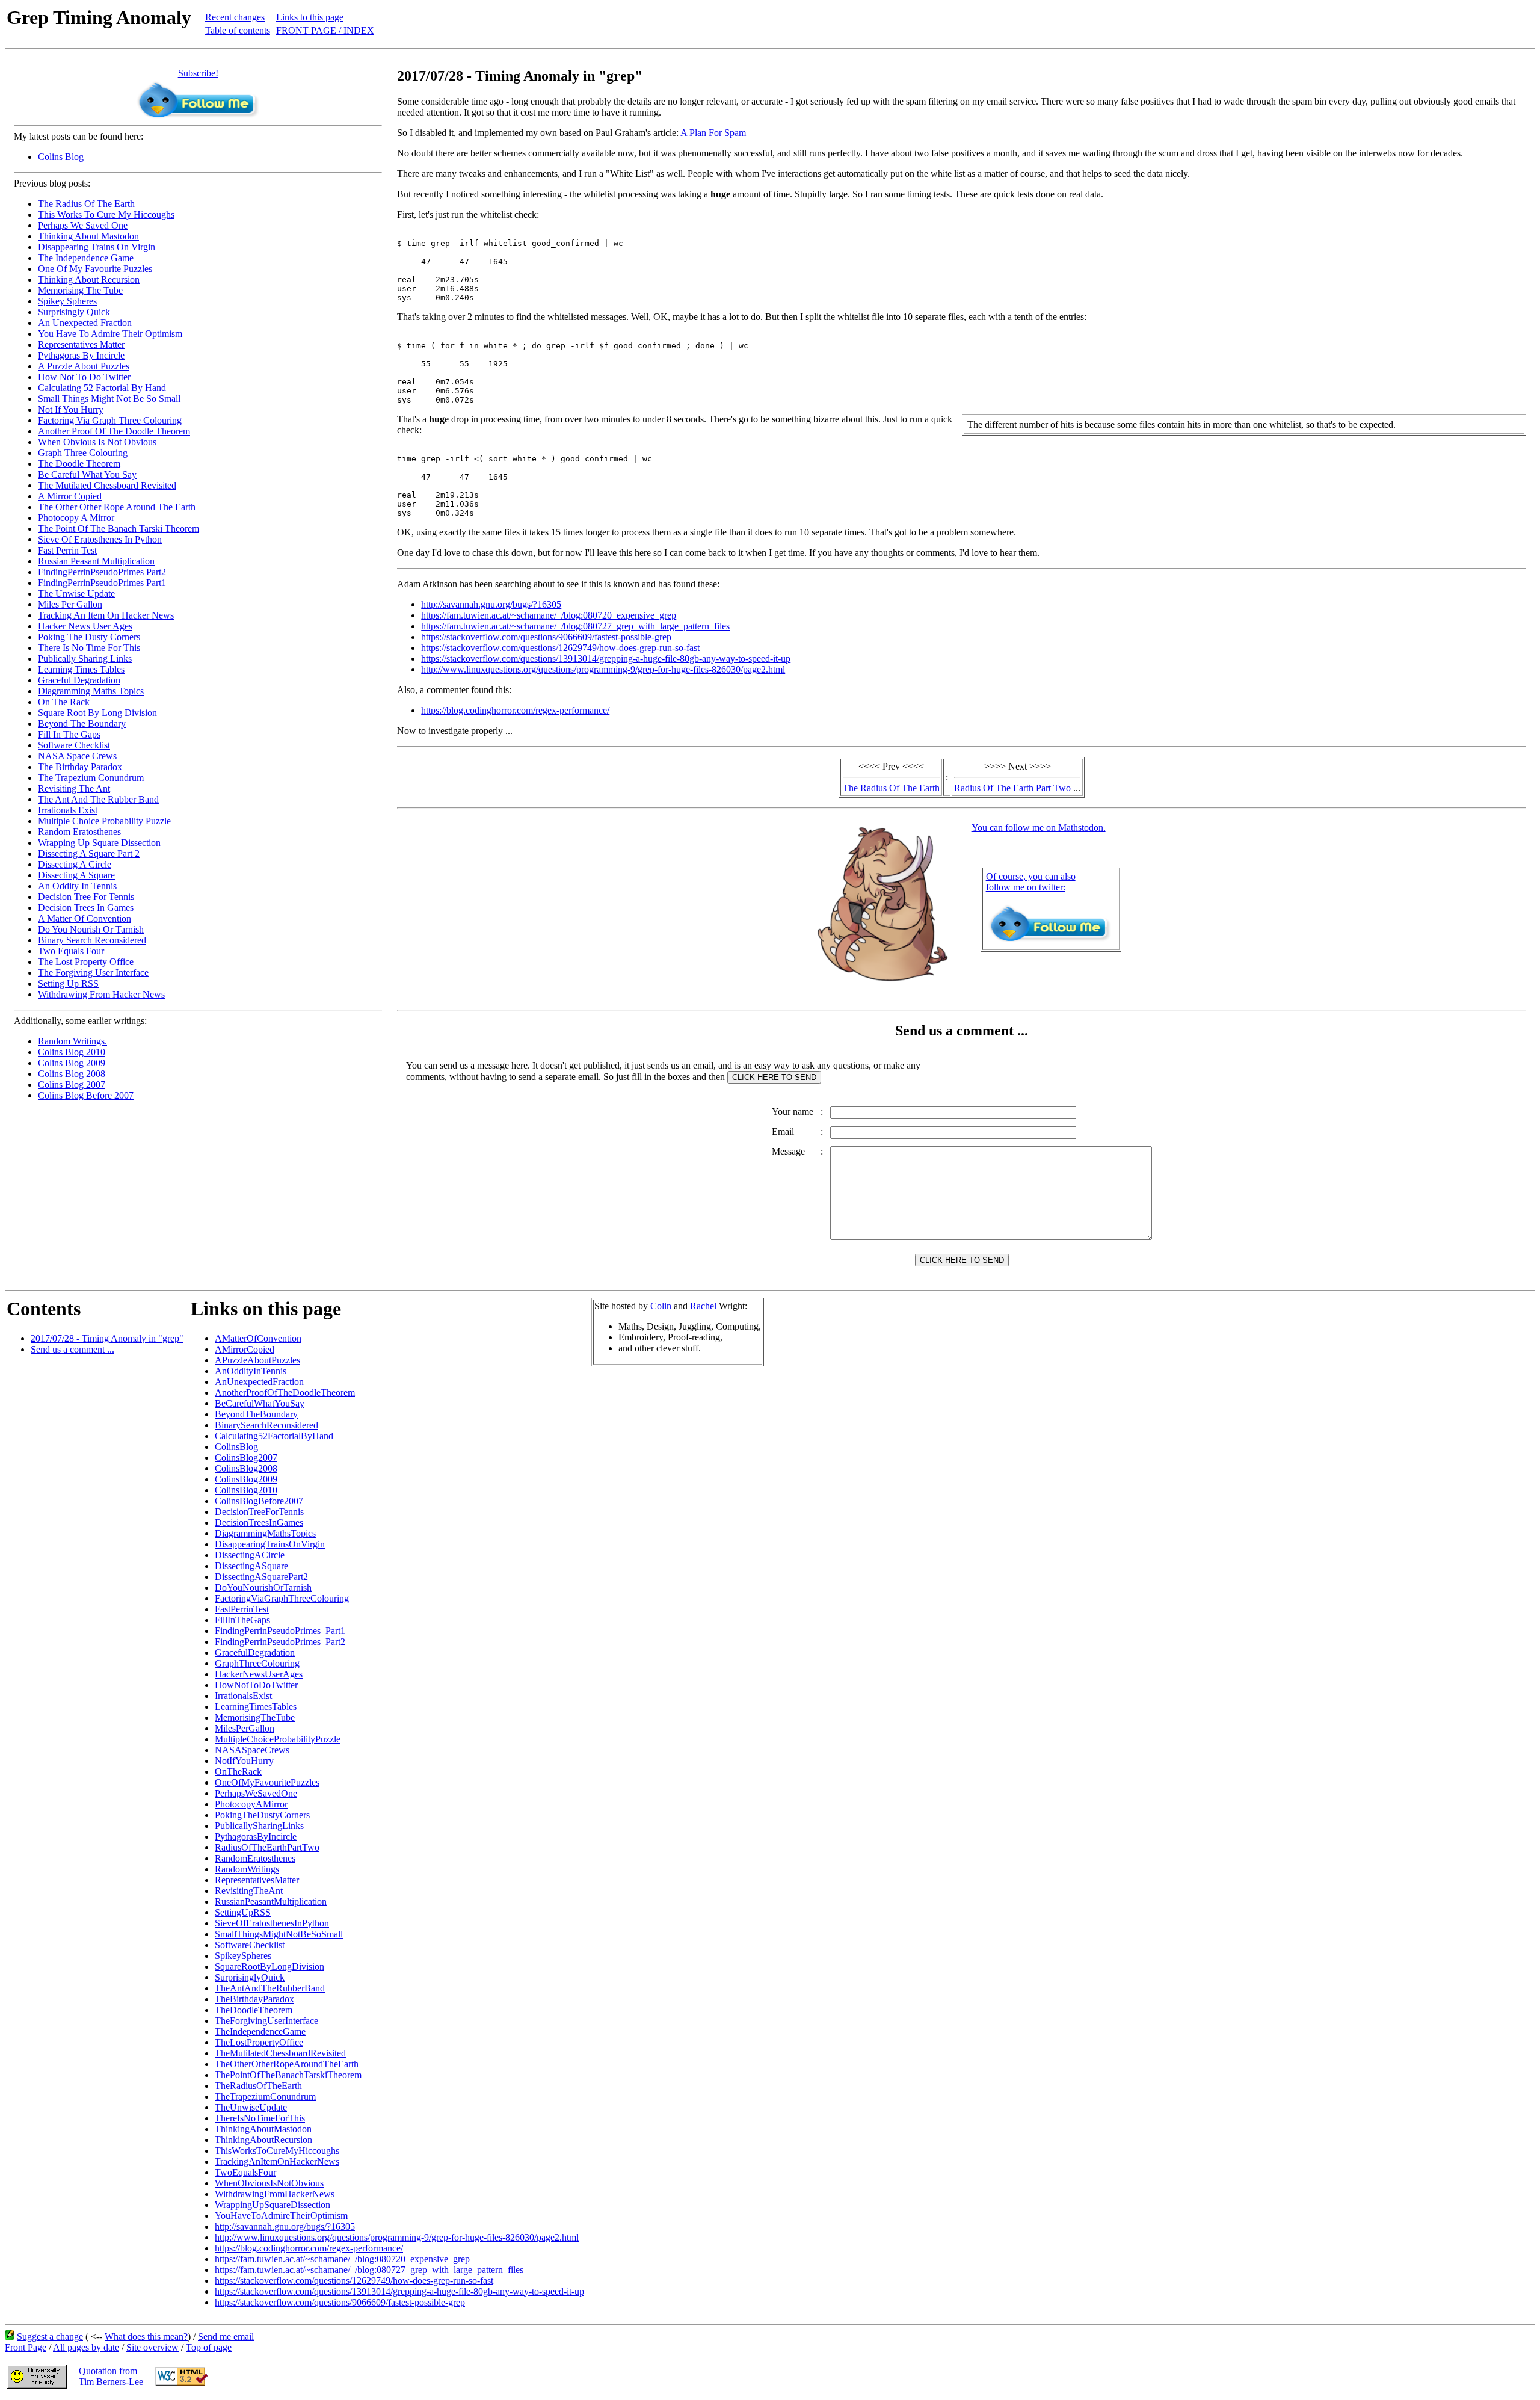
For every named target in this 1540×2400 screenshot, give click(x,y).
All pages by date (86, 2347)
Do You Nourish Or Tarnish (91, 929)
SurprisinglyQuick (250, 1977)
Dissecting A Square (76, 875)
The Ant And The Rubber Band (98, 799)
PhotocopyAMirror (251, 1804)
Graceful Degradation (79, 680)
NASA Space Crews (77, 756)
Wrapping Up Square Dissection (99, 843)
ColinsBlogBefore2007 (259, 1501)
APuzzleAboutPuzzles (257, 1360)
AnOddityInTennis (251, 1371)
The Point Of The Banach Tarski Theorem (119, 529)
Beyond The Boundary (82, 723)
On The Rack (64, 702)
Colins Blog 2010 (72, 1052)
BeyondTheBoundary (256, 1414)
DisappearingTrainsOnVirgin (270, 1544)
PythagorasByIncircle (256, 1837)
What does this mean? (146, 2337)
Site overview (152, 2347)
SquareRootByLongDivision (269, 1967)
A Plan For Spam (713, 133)
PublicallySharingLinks (259, 1826)
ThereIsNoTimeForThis (260, 2118)
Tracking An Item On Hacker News (106, 615)
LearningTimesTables (256, 1707)
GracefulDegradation (255, 1652)
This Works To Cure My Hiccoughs (106, 214)
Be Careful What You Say (87, 474)
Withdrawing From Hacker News (101, 994)
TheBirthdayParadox (254, 1999)
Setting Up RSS (68, 983)
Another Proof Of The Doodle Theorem (114, 431)
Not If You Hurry (71, 409)
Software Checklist (74, 745)
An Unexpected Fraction (85, 323)
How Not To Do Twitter (84, 377)
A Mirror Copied (70, 496)
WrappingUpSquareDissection (273, 2205)
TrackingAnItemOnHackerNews (277, 2161)
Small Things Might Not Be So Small (109, 399)
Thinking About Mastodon (88, 236)
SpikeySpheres (243, 1956)
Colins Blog (61, 157)
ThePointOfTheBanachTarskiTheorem (288, 2075)
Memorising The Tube (80, 290)
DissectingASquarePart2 (261, 1577)
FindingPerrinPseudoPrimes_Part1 (280, 1631)
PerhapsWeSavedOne (256, 1793)
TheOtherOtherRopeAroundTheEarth (287, 2064)
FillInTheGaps (242, 1620)
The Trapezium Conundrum (91, 778)
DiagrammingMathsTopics (265, 1533)
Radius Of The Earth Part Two (1012, 788)
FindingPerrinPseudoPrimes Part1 (102, 583)
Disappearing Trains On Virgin (97, 247)
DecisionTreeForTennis (259, 1512)
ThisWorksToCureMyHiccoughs (277, 2151)
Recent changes (235, 17)
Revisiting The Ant (74, 788)
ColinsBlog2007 (246, 1458)
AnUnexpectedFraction (259, 1382)
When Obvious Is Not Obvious (97, 442)
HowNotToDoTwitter (256, 1685)
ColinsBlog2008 (246, 1468)
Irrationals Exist (68, 810)
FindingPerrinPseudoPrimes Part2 (102, 572)
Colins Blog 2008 (72, 1074)
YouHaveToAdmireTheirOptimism (281, 2216)
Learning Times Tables (81, 669)
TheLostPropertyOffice (259, 2042)
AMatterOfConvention (258, 1338)
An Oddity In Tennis (77, 886)
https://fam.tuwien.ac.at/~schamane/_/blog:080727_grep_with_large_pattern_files (575, 626)
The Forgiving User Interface (93, 973)
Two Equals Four (71, 951)
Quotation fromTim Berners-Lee (111, 2376)
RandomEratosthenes (255, 1858)
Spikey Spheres (67, 301)
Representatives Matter (81, 344)
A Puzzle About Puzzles (84, 366)
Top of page (209, 2347)
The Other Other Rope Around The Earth (117, 507)
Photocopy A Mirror (76, 518)
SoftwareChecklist (250, 1945)
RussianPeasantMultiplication (271, 1902)
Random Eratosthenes (79, 832)
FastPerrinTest (242, 1609)
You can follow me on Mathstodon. (1039, 828)
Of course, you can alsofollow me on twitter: (1031, 882)
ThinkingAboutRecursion (263, 2140)
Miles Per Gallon (70, 604)
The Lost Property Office (86, 962)
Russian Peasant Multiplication (96, 561)
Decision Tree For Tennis (86, 897)
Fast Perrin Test (67, 550)
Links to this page (310, 17)
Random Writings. (72, 1041)
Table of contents (238, 30)
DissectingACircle (250, 1555)
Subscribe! (198, 73)
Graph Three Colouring (83, 453)
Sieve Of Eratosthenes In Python (100, 539)
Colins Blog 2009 (72, 1063)
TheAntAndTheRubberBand (270, 1988)
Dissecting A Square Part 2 (89, 853)
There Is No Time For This (89, 648)
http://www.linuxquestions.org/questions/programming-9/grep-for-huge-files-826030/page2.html (603, 669)
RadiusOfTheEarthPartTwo (267, 1847)
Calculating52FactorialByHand (274, 1436)
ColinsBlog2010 (246, 1490)
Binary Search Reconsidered (92, 940)
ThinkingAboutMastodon (263, 2129)
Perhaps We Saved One (83, 225)
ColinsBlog (236, 1447)
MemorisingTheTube (255, 1717)
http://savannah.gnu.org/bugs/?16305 (491, 604)
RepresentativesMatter (257, 1880)
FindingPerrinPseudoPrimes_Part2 (280, 1642)
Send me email (226, 2337)
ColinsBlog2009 (246, 1479)
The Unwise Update (76, 594)
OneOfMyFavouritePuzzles (267, 1782)
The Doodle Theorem (79, 464)
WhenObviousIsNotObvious (269, 2183)
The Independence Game (86, 258)
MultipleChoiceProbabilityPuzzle (278, 1739)
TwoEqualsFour (245, 2172)
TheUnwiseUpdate (251, 2107)
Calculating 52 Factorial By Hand (102, 388)
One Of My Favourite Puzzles (95, 269)
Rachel (703, 1306)
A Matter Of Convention (85, 918)
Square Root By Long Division (97, 713)
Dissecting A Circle (75, 864)
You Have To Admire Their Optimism (110, 334)
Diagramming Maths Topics (91, 691)
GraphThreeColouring (257, 1663)
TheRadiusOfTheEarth (258, 2086)
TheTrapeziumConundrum (265, 2096)
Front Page (26, 2347)
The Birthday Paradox (80, 767)
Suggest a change (50, 2337)
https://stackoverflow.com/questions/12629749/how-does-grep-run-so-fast (560, 648)
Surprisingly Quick (74, 312)
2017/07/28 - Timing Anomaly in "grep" (107, 1338)
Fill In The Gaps (69, 734)
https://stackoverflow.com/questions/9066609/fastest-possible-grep (546, 637)
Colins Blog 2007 (72, 1084)
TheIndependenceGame (260, 2031)
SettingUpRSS (243, 1912)
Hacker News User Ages (85, 626)
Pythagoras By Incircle (81, 355)
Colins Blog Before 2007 (86, 1095)
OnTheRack (238, 1772)
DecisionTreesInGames (259, 1522)
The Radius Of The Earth (86, 204)
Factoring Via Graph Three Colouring (110, 420)
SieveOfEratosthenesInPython (272, 1923)
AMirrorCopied (245, 1349)
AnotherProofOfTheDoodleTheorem (285, 1393)
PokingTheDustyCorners (262, 1815)
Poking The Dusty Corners (89, 637)
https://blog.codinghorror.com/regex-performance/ (515, 710)
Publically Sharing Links (85, 659)
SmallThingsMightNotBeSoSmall (279, 1934)
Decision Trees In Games (86, 908)
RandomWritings (247, 1869)
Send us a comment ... (72, 1349)
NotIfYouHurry (244, 1761)
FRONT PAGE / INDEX (325, 30)
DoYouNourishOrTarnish (263, 1587)
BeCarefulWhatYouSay (260, 1403)
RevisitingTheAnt (249, 1891)
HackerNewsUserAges (259, 1674)
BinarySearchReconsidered (266, 1425)
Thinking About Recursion (89, 279)
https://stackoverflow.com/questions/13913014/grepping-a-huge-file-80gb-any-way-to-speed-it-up (606, 659)
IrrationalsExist (243, 1696)
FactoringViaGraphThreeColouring (282, 1598)
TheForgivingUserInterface (266, 2021)
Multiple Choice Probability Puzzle (104, 821)
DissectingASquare (251, 1566)
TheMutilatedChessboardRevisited (280, 2053)
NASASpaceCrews (252, 1750)
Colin (661, 1306)
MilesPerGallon (245, 1728)
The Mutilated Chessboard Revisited (107, 485)
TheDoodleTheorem (254, 2010)
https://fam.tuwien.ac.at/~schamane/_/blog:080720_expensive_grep (549, 615)
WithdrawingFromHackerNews (275, 2194)
